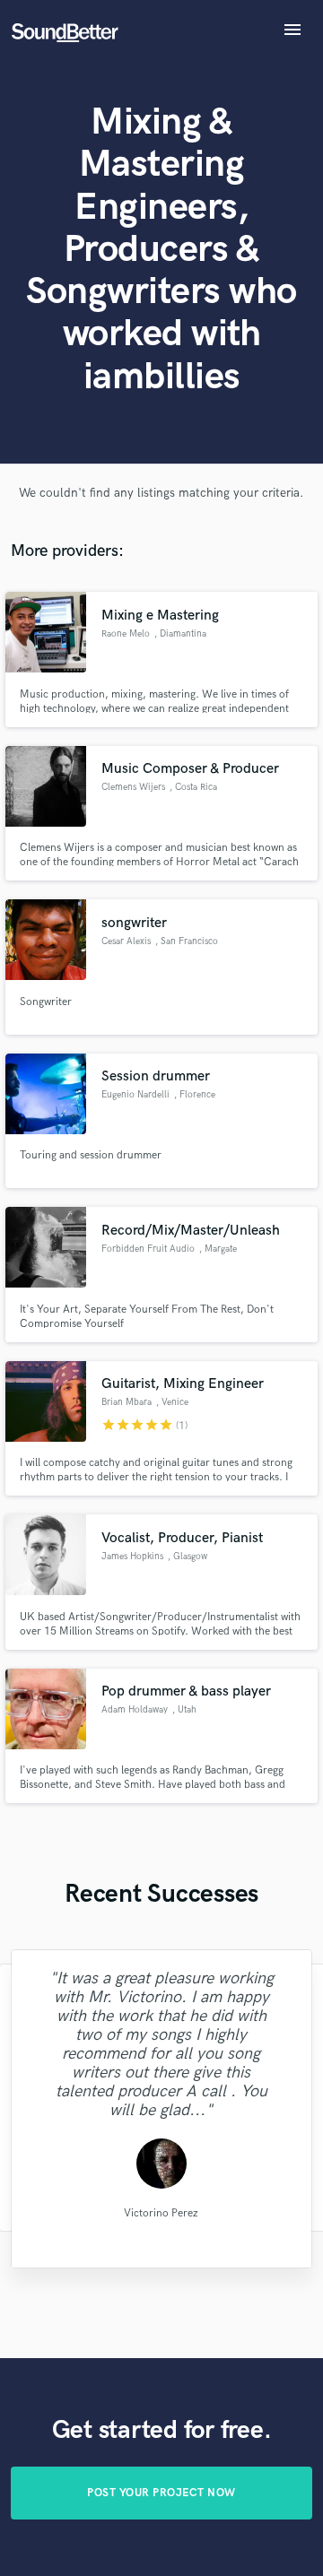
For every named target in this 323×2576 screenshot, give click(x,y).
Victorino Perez (161, 2212)
